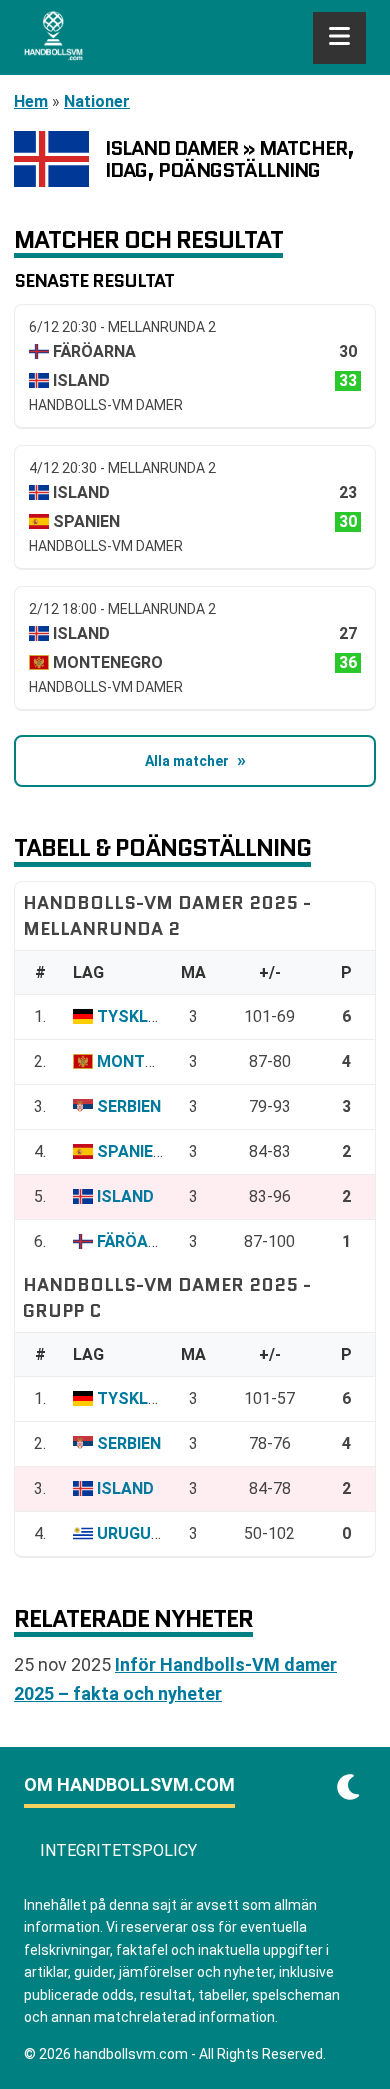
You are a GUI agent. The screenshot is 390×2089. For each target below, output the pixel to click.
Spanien (130, 1151)
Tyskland (139, 1016)
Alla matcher (187, 761)
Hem (31, 101)
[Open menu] (339, 38)
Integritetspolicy (118, 1850)
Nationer (97, 101)
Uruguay (134, 1533)
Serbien (129, 1106)
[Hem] (53, 38)
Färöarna (138, 1241)
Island (125, 1196)
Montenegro (152, 1061)
